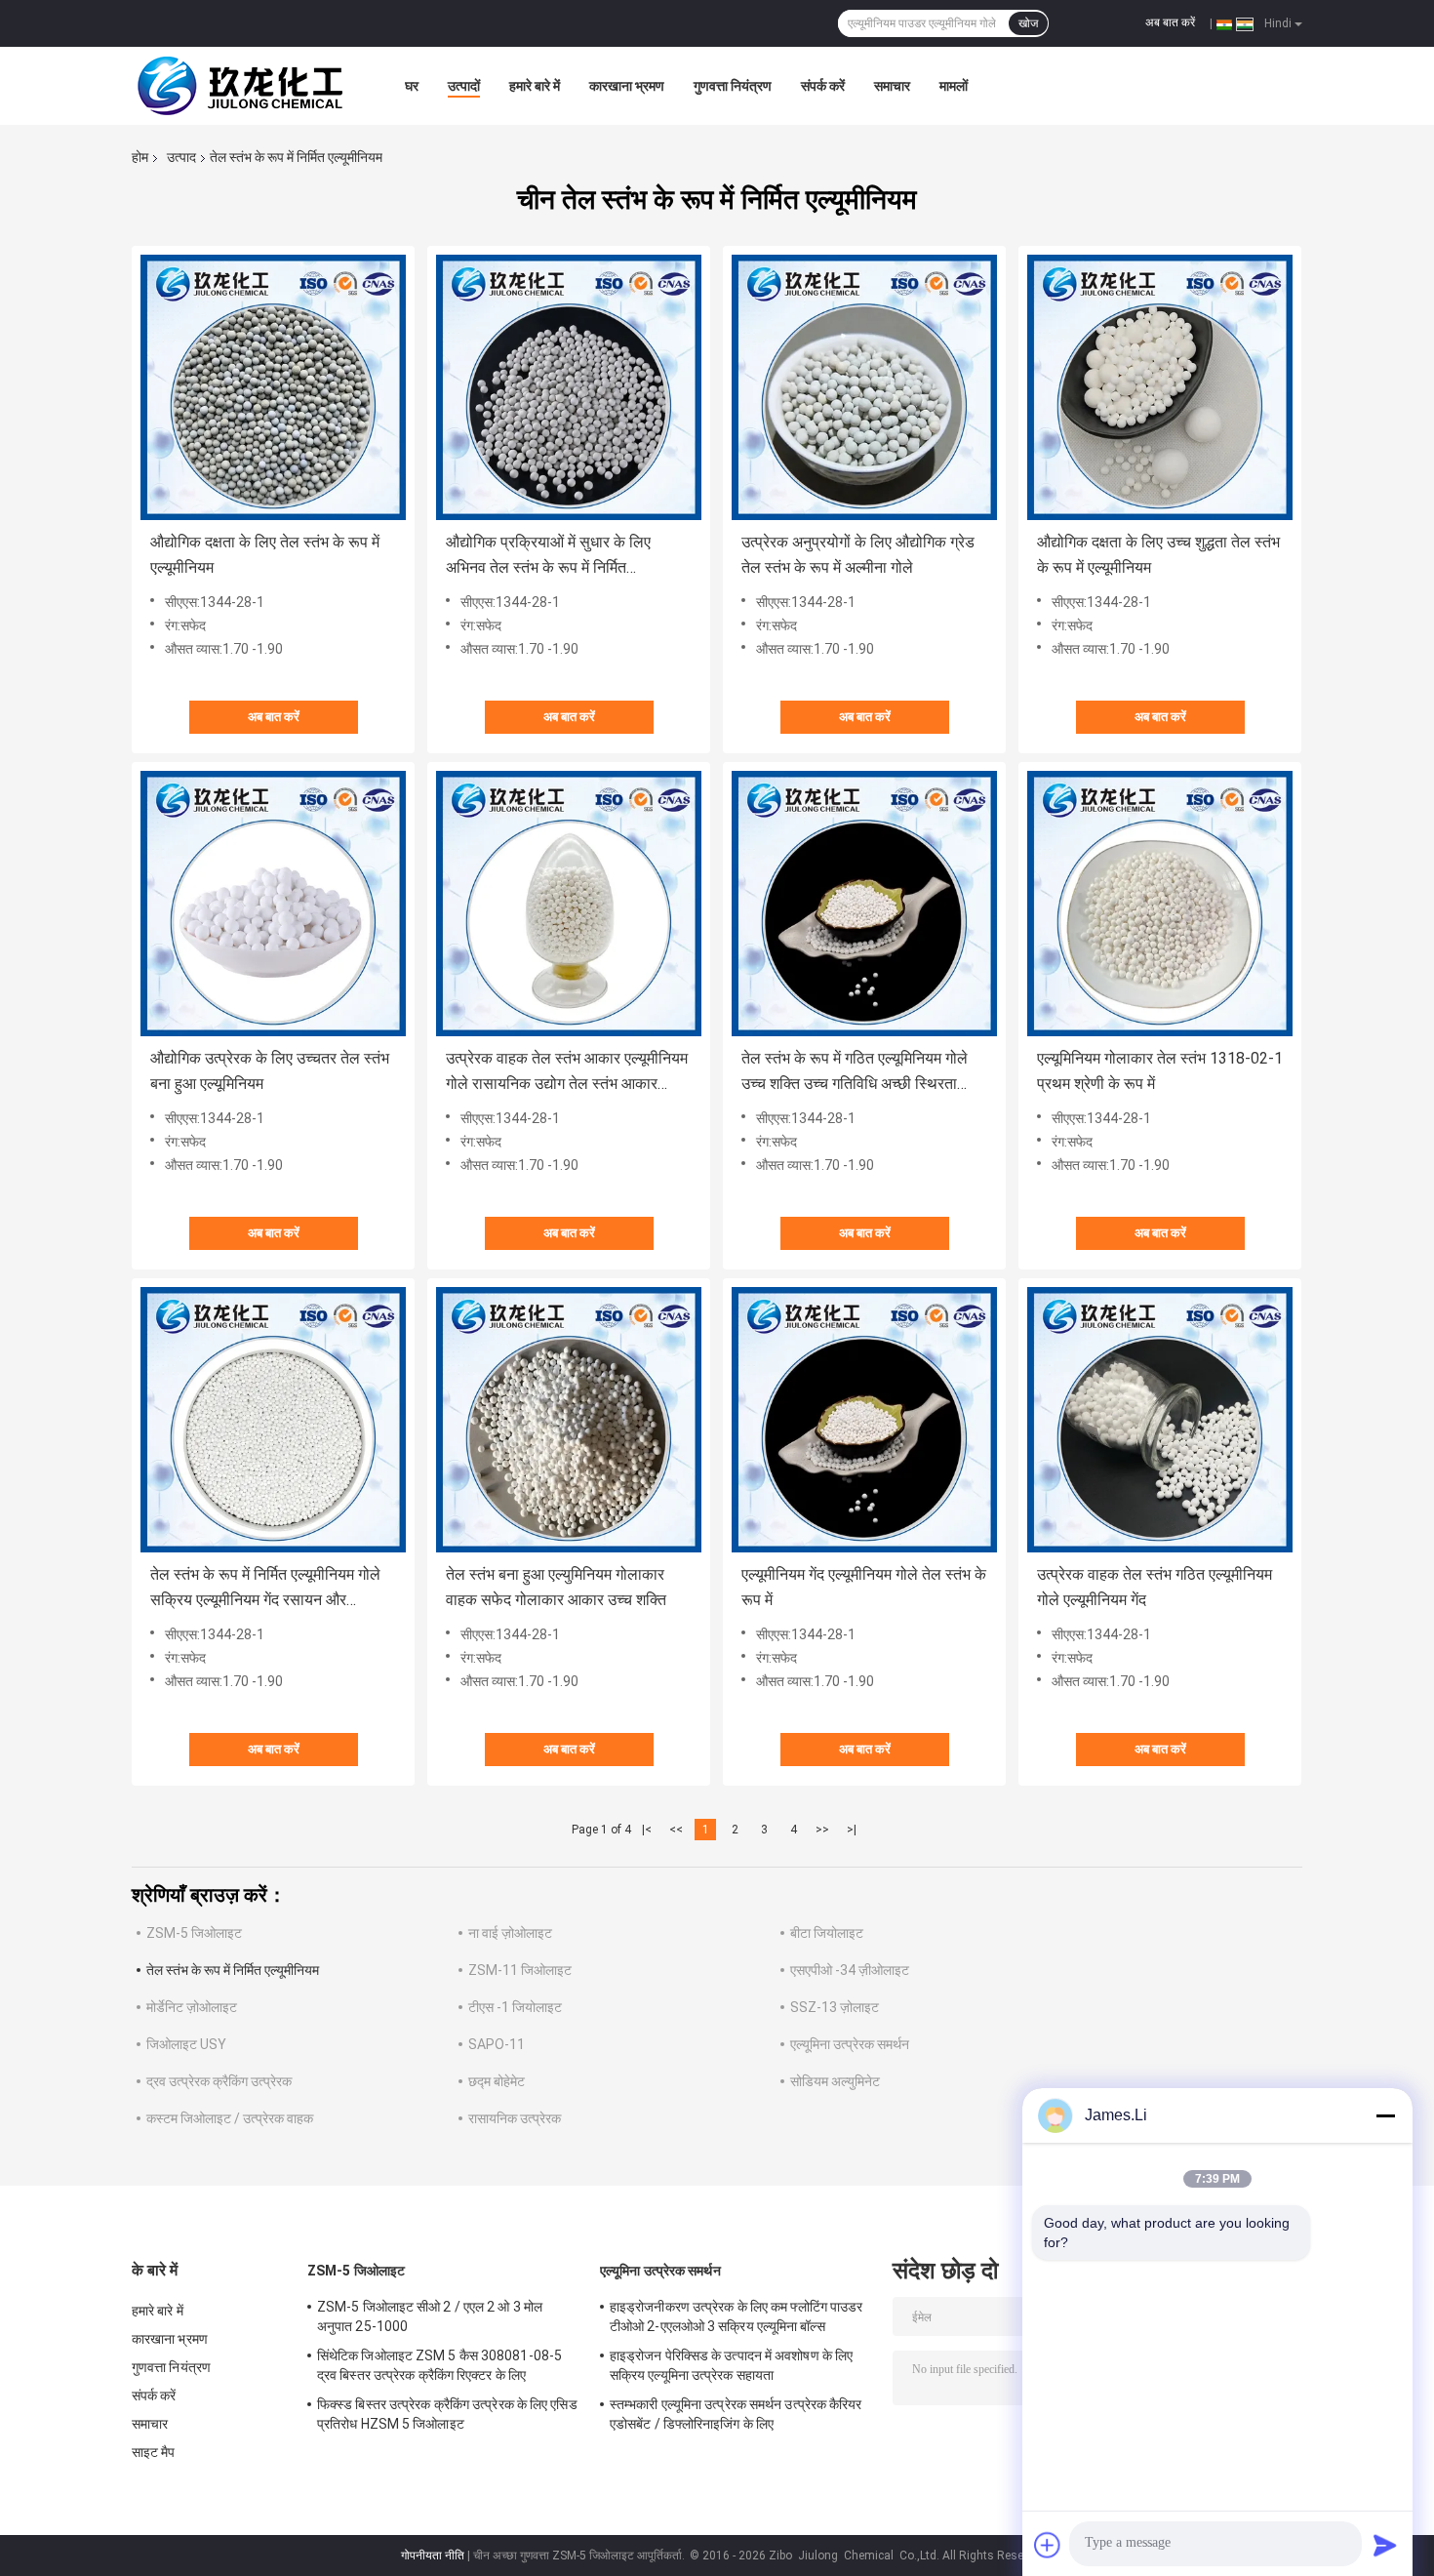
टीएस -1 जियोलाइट (515, 2007)
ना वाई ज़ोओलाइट (510, 1933)
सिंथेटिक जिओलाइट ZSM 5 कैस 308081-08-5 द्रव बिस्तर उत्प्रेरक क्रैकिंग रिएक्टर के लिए (439, 2365)
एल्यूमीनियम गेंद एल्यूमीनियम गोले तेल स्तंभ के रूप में (864, 1587)
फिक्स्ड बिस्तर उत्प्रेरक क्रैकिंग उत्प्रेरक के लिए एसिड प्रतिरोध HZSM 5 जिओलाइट (447, 2414)
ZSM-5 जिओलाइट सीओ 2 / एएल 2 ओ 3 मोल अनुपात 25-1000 (430, 2316)
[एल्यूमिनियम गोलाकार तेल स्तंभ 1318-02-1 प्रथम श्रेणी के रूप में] (1160, 904)
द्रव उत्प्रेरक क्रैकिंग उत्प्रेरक (219, 2081)
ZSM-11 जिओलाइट (520, 1970)
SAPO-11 (497, 2044)
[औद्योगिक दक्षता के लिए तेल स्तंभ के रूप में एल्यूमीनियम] (273, 387)
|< (647, 1830)
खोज (1028, 23)
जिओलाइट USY (186, 2044)
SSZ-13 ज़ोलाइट (835, 2007)
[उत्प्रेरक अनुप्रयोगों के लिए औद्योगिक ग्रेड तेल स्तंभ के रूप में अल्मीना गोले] (864, 387)
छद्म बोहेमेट (497, 2081)
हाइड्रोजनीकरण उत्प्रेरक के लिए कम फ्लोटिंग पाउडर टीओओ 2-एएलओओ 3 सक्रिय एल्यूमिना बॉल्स (736, 2316)
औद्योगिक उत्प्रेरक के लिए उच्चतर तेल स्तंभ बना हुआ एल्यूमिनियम (270, 1071)
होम (140, 157)
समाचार (892, 86)
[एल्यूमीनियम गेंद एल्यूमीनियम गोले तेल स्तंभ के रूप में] (864, 1420)
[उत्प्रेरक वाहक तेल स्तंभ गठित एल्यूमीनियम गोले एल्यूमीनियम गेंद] (1160, 1420)
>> (822, 1830)
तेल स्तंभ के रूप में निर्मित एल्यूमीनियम (233, 1970)
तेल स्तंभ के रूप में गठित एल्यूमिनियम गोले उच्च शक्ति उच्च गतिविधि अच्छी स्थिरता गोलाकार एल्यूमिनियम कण (855, 1073)
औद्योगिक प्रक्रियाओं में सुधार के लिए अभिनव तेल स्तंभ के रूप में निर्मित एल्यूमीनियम (548, 557)
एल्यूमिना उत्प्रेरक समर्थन (850, 2044)
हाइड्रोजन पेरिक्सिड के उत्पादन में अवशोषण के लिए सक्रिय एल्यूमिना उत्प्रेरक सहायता (731, 2365)
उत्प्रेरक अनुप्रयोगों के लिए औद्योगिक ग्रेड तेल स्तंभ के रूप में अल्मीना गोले (858, 555)
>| (852, 1830)
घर (412, 86)
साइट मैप (154, 2452)
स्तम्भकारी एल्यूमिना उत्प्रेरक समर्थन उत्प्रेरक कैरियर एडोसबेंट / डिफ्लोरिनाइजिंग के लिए (736, 2414)
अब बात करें (1170, 22)
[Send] (1385, 2545)
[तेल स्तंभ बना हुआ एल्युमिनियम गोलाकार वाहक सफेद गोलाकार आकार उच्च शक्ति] (569, 1420)
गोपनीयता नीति (433, 2556)
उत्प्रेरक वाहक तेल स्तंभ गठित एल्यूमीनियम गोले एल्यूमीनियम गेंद (1155, 1587)
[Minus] (1385, 2115)
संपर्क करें (823, 86)
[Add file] (1048, 2545)
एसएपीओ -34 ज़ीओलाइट (850, 1970)
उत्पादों (464, 86)
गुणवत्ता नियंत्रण (733, 86)
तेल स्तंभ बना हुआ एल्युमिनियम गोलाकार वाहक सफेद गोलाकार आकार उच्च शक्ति (556, 1587)
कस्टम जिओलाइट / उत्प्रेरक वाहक (230, 2118)
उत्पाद (181, 157)
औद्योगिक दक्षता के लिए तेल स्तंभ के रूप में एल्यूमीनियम (265, 555)
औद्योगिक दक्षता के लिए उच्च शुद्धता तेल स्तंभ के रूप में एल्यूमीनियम (1158, 555)
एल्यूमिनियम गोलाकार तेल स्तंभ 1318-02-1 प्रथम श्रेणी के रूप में (1160, 1071)
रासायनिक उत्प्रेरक (515, 2118)
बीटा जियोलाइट (827, 1933)
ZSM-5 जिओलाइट (194, 1933)
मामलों (954, 86)
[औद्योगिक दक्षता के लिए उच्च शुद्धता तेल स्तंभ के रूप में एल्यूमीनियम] (1160, 387)
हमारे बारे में (535, 86)
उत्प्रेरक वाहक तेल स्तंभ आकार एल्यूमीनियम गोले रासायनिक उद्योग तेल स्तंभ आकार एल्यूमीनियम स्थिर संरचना (567, 1073)
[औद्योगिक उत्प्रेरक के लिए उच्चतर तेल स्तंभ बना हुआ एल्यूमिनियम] (273, 904)
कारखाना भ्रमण (627, 86)
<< (676, 1830)
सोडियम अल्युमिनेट (835, 2081)
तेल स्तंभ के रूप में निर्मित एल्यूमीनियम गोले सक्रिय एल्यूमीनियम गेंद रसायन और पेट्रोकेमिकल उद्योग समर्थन (265, 1589)
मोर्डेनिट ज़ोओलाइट (192, 2007)
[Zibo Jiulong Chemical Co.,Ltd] (239, 86)
